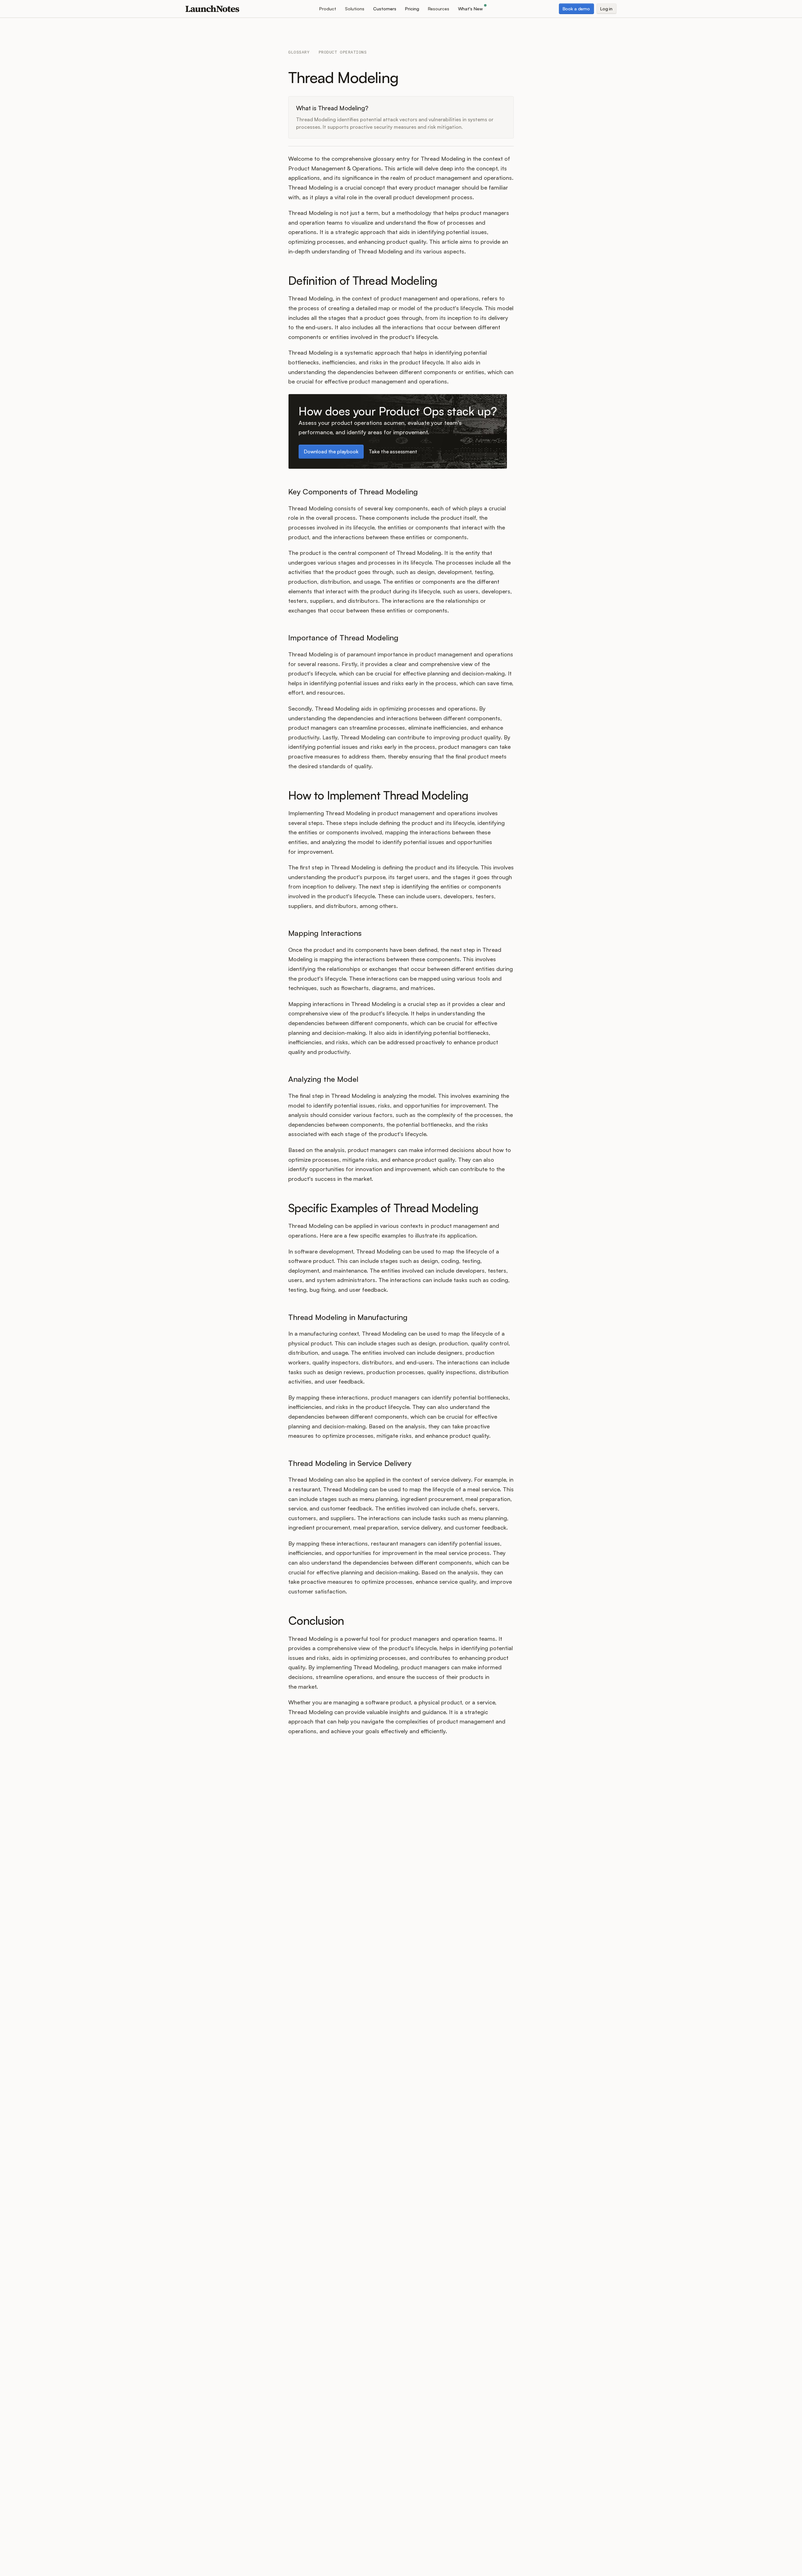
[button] (328, 9)
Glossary (299, 52)
